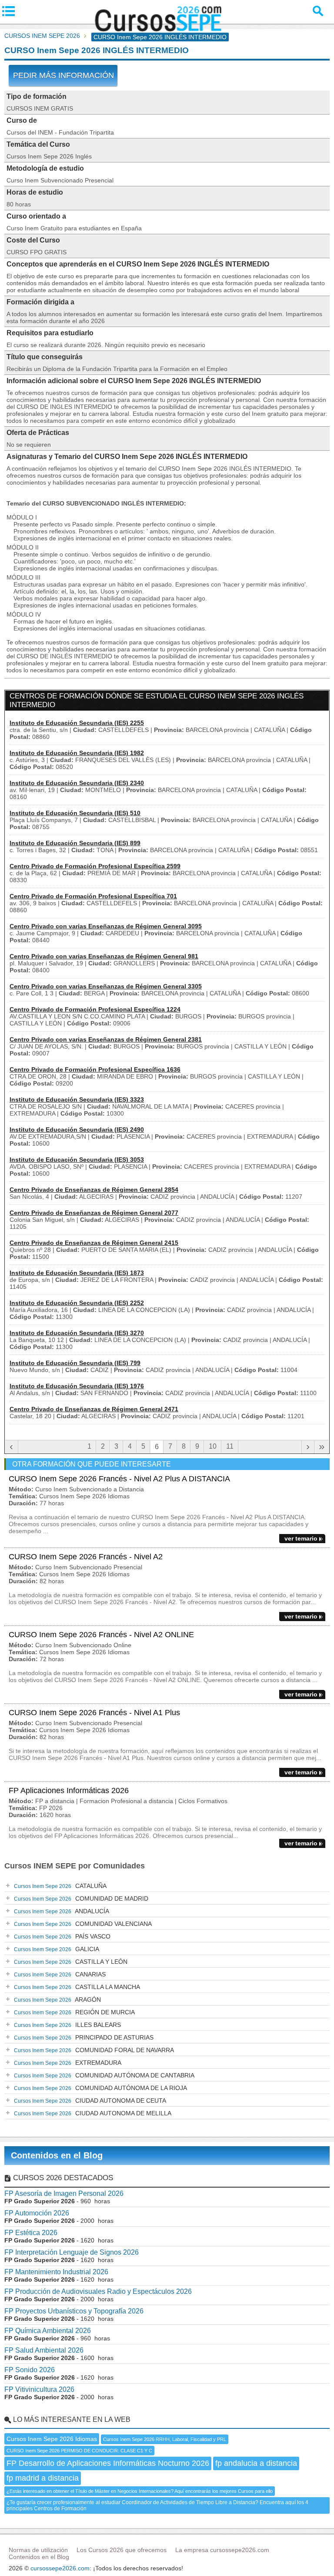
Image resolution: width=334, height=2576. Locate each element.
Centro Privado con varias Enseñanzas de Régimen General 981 (104, 956)
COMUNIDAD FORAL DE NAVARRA (94, 2050)
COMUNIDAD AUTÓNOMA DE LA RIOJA (100, 2088)
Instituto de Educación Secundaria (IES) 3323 (77, 1099)
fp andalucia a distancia (256, 2463)
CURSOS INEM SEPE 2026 (42, 36)
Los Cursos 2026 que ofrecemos (122, 2550)
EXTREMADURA (68, 2063)
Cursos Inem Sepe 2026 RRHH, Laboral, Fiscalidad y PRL (165, 2439)
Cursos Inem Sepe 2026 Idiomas (52, 2439)
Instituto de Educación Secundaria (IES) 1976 (77, 1386)
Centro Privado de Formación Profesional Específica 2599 (95, 866)
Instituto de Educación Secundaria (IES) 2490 (77, 1130)
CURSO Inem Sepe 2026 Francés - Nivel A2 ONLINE (101, 1635)
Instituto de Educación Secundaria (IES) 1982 (77, 753)
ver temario (301, 1538)
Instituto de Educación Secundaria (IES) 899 (75, 843)
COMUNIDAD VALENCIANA (83, 1924)
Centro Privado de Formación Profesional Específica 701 (93, 896)
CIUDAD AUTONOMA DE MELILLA (93, 2113)
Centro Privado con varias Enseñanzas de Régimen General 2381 (106, 1039)
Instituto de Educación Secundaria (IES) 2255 (77, 723)
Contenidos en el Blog (57, 2155)
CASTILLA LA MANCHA (77, 1987)
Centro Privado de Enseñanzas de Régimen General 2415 (94, 1243)
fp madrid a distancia (43, 2478)
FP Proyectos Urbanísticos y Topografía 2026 (74, 2311)
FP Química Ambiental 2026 (48, 2331)
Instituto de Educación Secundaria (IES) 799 (75, 1363)
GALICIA (57, 1949)
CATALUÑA (60, 1886)
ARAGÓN (57, 1999)
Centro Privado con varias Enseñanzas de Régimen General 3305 (106, 986)
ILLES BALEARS (67, 2025)
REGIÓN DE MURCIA (74, 2012)
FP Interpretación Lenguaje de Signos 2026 (72, 2252)
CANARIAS (60, 1974)
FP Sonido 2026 (30, 2370)
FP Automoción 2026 (37, 2213)
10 (213, 1446)
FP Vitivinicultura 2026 (39, 2389)
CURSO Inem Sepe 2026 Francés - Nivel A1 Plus (94, 1713)
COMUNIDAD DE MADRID (81, 1898)
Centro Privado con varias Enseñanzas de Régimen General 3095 (106, 926)
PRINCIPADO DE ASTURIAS (84, 2037)
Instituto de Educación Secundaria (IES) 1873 (77, 1273)
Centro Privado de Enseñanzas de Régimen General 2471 (94, 1409)
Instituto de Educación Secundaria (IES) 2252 (77, 1303)
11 (230, 1446)
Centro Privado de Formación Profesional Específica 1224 (95, 1009)
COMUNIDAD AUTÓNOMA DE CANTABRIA (104, 2075)
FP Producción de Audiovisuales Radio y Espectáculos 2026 (98, 2291)
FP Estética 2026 (31, 2233)
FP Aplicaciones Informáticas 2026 (69, 1790)
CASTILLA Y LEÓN (71, 1962)
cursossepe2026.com (60, 2568)
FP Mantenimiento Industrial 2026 (56, 2272)
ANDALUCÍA (62, 1911)
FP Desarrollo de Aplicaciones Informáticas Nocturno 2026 (108, 2463)
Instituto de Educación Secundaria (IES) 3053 (77, 1160)
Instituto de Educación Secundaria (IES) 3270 (77, 1333)
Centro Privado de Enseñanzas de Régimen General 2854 (94, 1190)
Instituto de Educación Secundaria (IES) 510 (75, 813)
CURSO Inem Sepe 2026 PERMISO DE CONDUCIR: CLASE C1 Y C (79, 2451)
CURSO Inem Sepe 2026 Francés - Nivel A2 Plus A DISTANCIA (119, 1479)
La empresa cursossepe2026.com (222, 2550)
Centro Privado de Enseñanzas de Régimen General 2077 (94, 1213)
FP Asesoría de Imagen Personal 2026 (64, 2193)
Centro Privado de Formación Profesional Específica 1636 (95, 1069)
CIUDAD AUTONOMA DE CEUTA (90, 2101)
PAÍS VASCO (62, 1936)
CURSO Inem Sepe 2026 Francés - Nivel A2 (86, 1557)
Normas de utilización (38, 2550)
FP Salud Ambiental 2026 (44, 2350)
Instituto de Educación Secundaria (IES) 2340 (77, 783)
